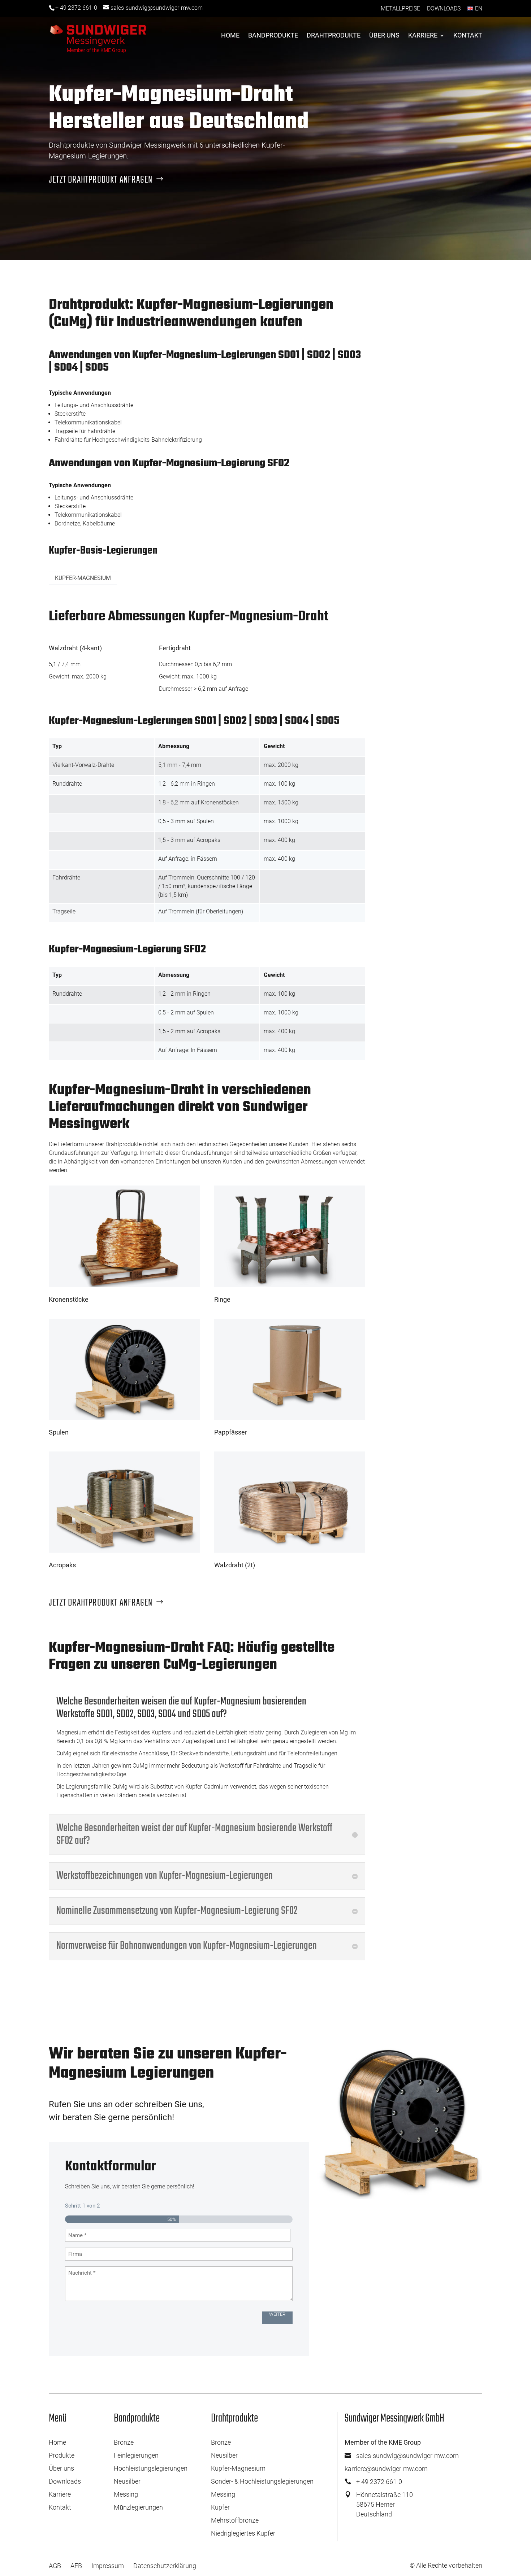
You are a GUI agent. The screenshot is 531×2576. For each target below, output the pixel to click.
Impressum (108, 2566)
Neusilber (127, 2481)
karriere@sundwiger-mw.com (386, 2469)
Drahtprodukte (334, 36)
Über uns (384, 36)
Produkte (62, 2455)
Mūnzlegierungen (138, 2507)
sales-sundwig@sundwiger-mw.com (407, 2456)
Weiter (277, 2314)
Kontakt (468, 36)
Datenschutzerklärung (165, 2566)
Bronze (124, 2442)
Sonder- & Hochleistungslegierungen (262, 2481)
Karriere (423, 36)
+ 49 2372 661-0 (76, 8)
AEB (76, 2566)
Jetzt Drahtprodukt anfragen (101, 180)
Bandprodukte (273, 36)
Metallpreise (400, 8)
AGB (55, 2566)
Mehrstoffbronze (235, 2520)
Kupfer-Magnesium (238, 2468)
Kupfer (220, 2507)
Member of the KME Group (96, 50)
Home (230, 36)
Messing (126, 2494)
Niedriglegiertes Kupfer (243, 2533)
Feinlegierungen (136, 2455)
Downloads (444, 8)
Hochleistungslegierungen (151, 2468)
